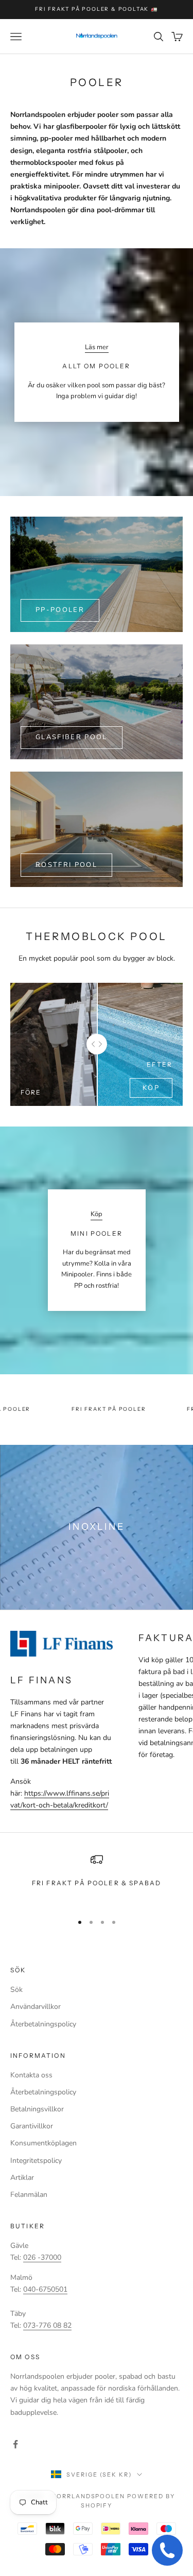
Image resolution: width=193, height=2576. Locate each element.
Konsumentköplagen (43, 2143)
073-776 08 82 (47, 2325)
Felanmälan (29, 2195)
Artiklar (22, 2178)
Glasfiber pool (72, 737)
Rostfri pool (66, 865)
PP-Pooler (60, 610)
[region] (97, 1879)
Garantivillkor (32, 2126)
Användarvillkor (36, 2007)
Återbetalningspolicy (43, 2024)
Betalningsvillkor (37, 2109)
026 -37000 (42, 2257)
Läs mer (97, 347)
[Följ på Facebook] (15, 2444)
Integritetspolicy (36, 2161)
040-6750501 (45, 2289)
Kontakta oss (31, 2075)
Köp (151, 1088)
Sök (16, 1990)
